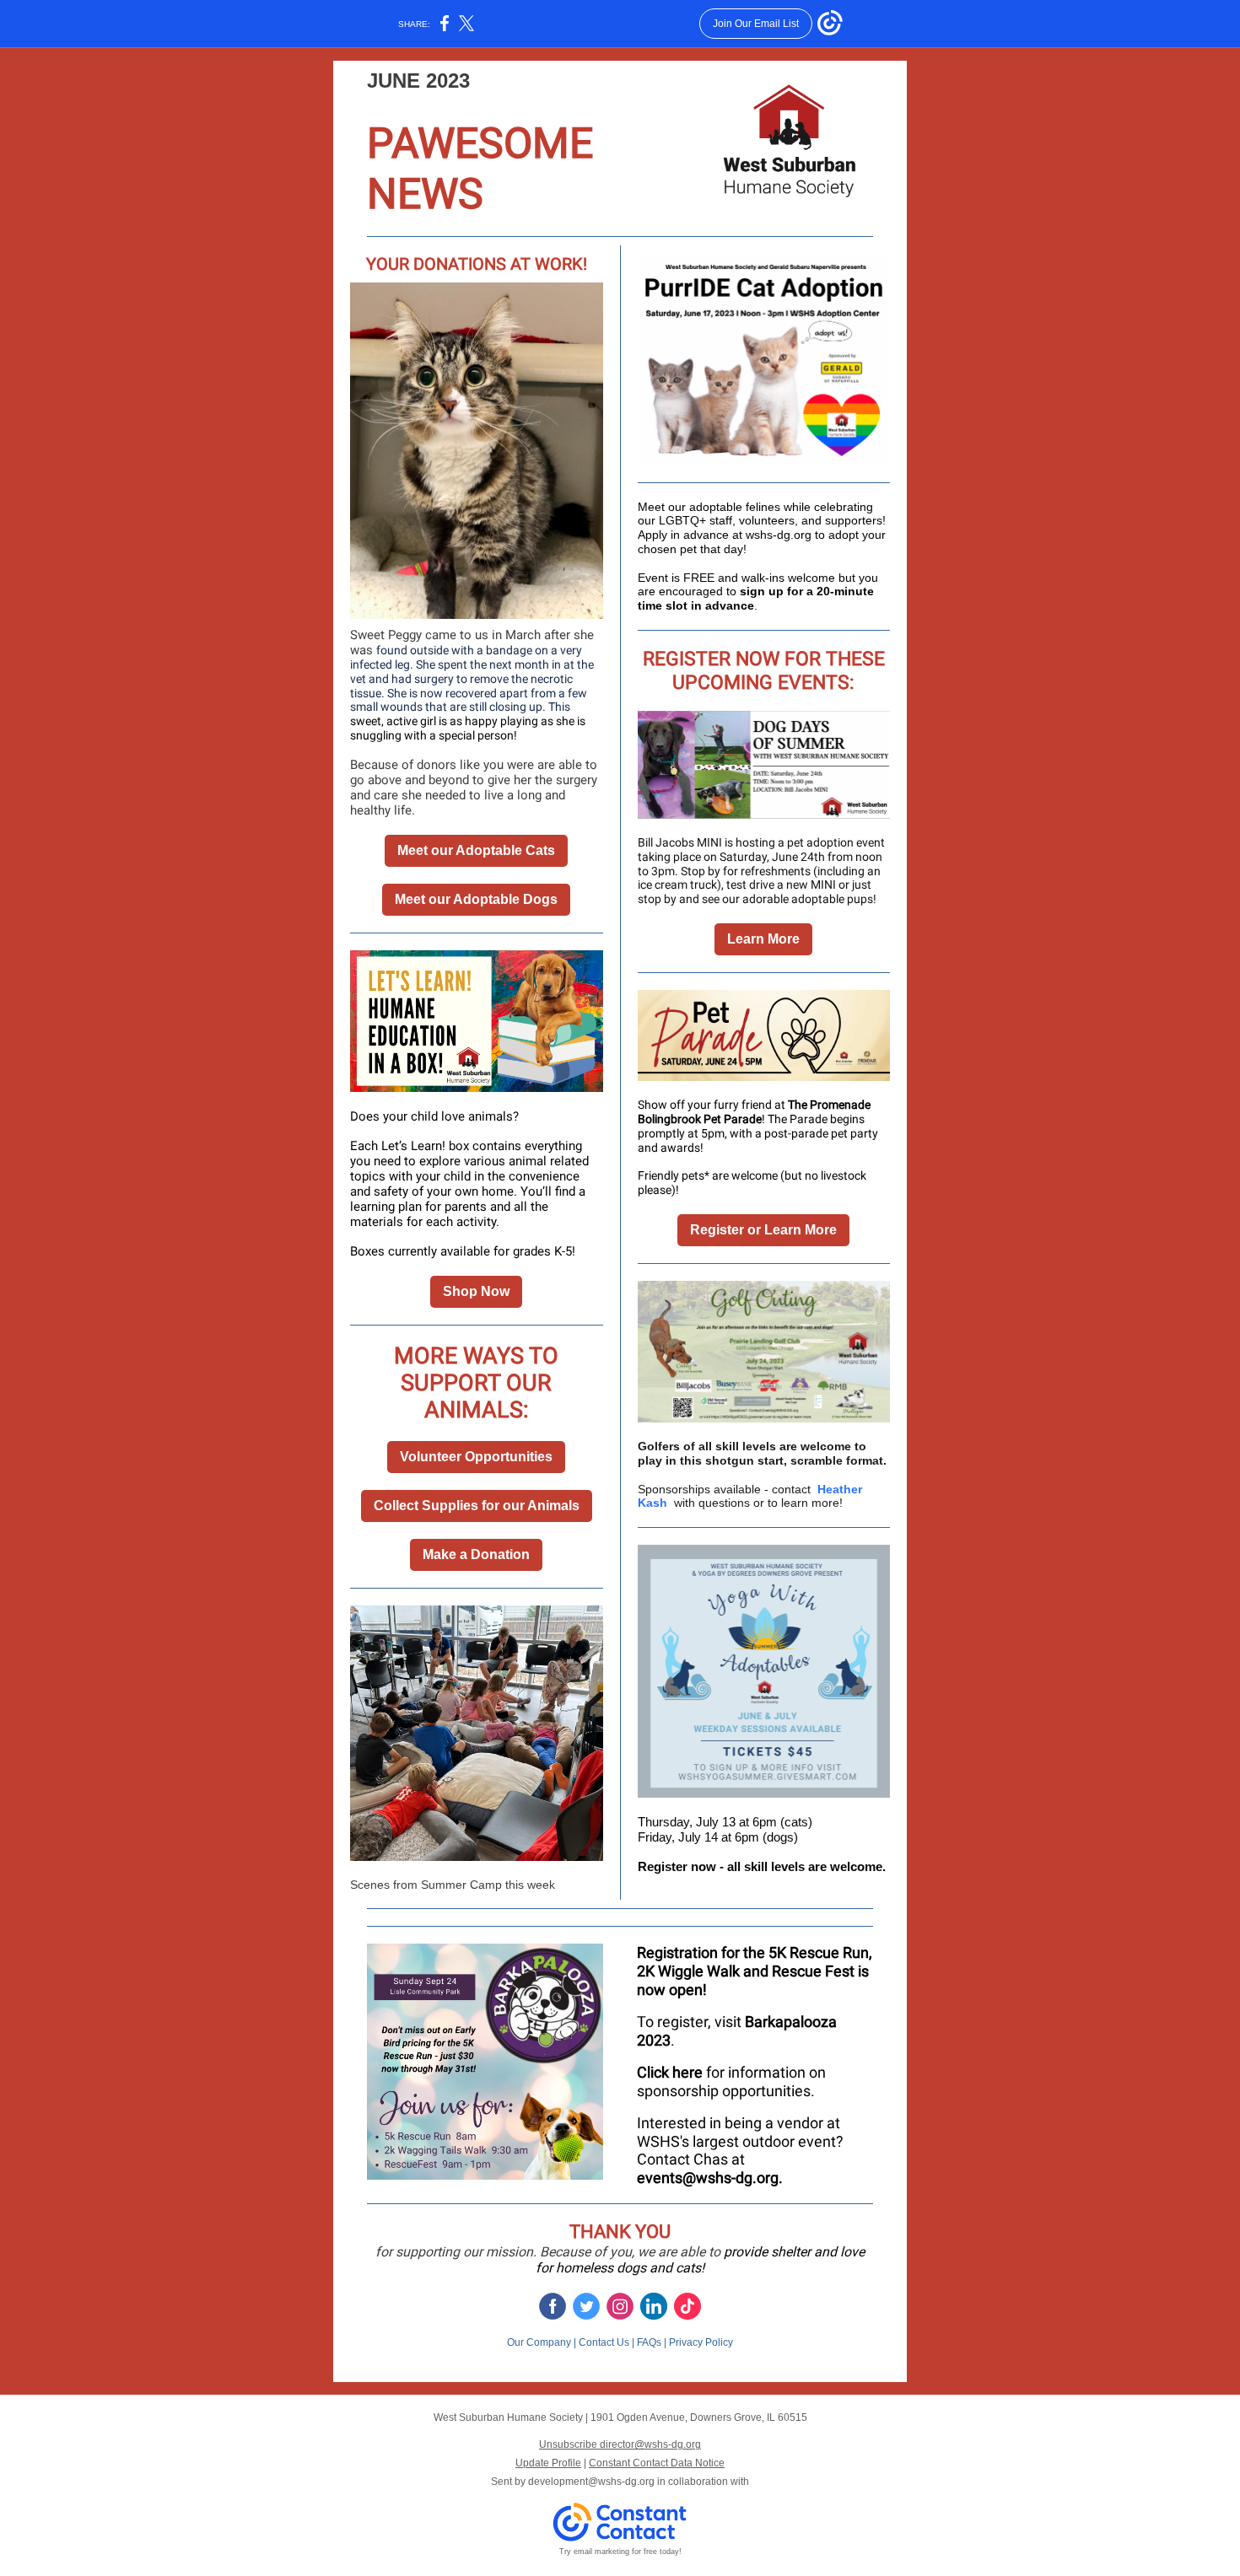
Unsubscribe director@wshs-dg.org (620, 2444)
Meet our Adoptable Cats (476, 850)
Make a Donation (476, 1554)
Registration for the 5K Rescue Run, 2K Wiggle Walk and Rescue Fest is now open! (755, 1971)
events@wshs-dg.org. (712, 2178)
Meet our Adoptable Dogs (476, 899)
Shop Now (476, 1291)
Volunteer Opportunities (476, 1457)
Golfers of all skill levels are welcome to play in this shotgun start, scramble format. (762, 1453)
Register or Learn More (763, 1230)
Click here (670, 2072)
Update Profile (548, 2463)
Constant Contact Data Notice (657, 2463)
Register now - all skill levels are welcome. (762, 1866)
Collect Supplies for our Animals (477, 1506)
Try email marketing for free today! (620, 2552)
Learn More (763, 939)
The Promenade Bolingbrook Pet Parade (754, 1112)
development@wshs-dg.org (591, 2482)
